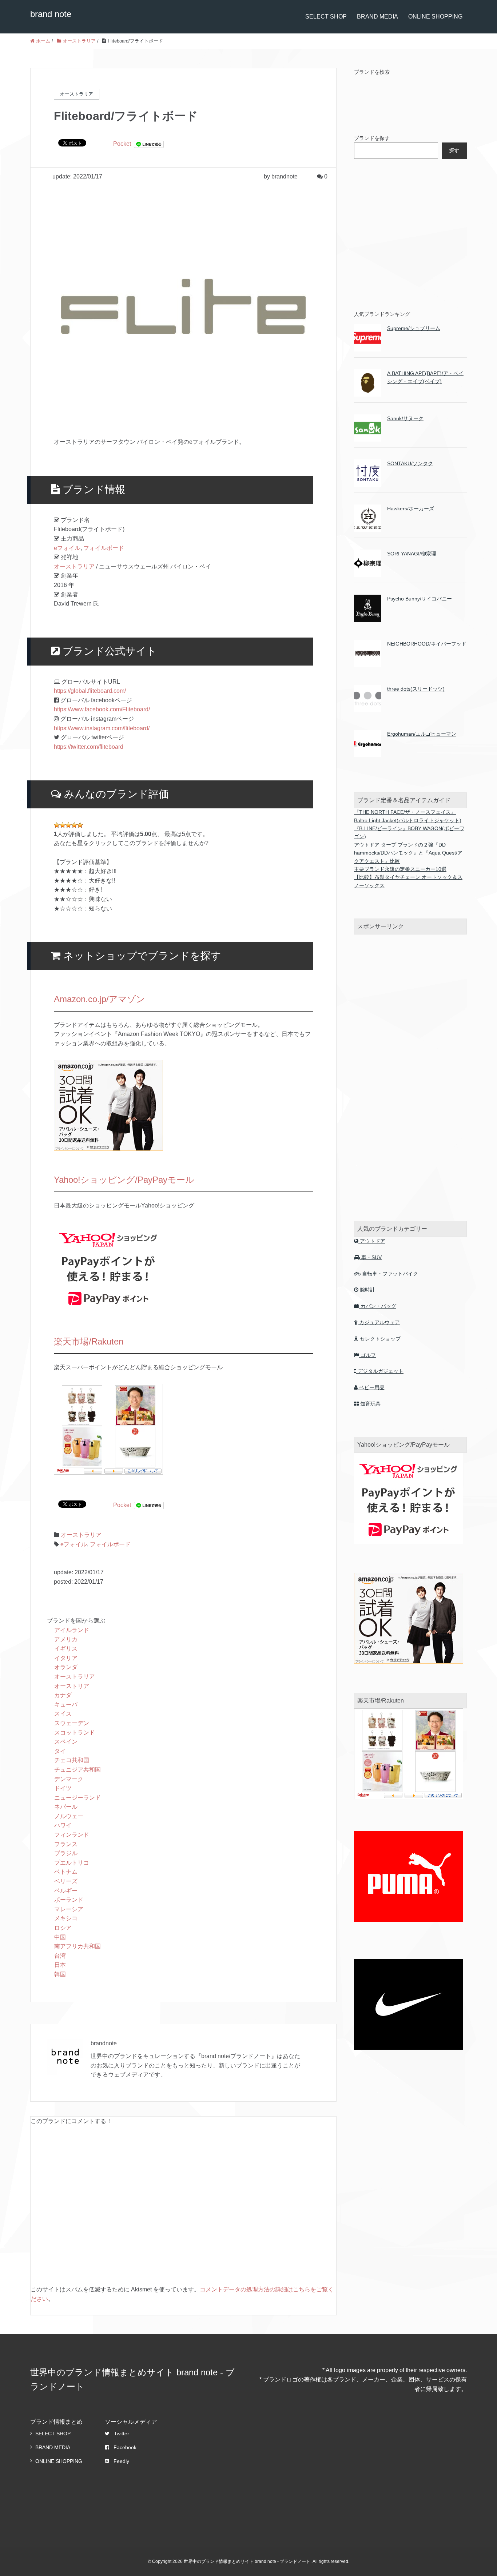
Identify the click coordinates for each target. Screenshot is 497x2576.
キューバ (66, 1705)
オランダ (66, 1667)
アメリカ (66, 1639)
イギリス (66, 1649)
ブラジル (66, 1853)
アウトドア (372, 1241)
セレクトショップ (379, 1339)
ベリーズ (66, 1881)
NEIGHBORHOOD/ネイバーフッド (427, 644)
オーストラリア (74, 566)
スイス (63, 1714)
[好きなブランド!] (68, 825)
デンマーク (69, 1779)
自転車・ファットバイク (389, 1274)
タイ (60, 1751)
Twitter (122, 2434)
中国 (60, 1937)
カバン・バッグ (378, 1306)
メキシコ (66, 1918)
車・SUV (371, 1257)
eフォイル (67, 548)
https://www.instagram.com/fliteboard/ (102, 728)
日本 (60, 1965)
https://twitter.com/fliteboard (89, 747)
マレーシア (69, 1909)
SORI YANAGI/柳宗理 (412, 554)
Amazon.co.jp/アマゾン (100, 999)
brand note (51, 14)
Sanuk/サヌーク (405, 418)
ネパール (66, 1807)
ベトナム (66, 1872)
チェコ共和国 (72, 1760)
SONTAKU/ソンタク (410, 463)
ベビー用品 (371, 1387)
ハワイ (63, 1825)
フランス (66, 1844)
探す (454, 150)
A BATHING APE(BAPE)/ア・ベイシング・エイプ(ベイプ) (425, 377)
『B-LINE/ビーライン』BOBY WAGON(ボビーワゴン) (409, 832)
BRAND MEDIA (377, 17)
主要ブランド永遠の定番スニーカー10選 (400, 869)
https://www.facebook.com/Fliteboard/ (102, 709)
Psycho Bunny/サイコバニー (420, 599)
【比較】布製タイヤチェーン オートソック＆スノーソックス (408, 881)
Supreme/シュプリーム (414, 328)
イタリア (66, 1658)
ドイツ (63, 1788)
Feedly (121, 2461)
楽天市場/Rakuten (89, 1341)
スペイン (66, 1742)
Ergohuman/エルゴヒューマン (422, 734)
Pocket (122, 144)
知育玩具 (370, 1404)
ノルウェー (69, 1816)
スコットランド (75, 1733)
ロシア (63, 1928)
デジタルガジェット (380, 1371)
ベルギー (66, 1891)
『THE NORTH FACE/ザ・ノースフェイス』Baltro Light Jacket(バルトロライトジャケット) (408, 816)
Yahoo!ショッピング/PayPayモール (124, 1180)
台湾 (60, 1956)
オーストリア (72, 1686)
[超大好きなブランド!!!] (80, 825)
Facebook (125, 2447)
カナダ (63, 1695)
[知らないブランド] (57, 825)
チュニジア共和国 (77, 1770)
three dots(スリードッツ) (416, 689)
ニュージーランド (77, 1798)
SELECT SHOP (326, 17)
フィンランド (72, 1835)
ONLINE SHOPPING (435, 17)
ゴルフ (367, 1355)
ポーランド (69, 1900)
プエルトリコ (72, 1863)
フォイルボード (104, 548)
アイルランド (72, 1630)
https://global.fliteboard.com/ (90, 691)
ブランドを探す (372, 138)
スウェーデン (72, 1723)
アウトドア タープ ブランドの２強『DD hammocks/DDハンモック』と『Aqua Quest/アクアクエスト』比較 (408, 853)
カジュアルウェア (379, 1322)
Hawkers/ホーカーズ (411, 509)
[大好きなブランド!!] (74, 825)
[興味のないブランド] (63, 825)
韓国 (60, 1974)
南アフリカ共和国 (77, 1946)
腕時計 (367, 1290)
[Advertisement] (409, 233)
